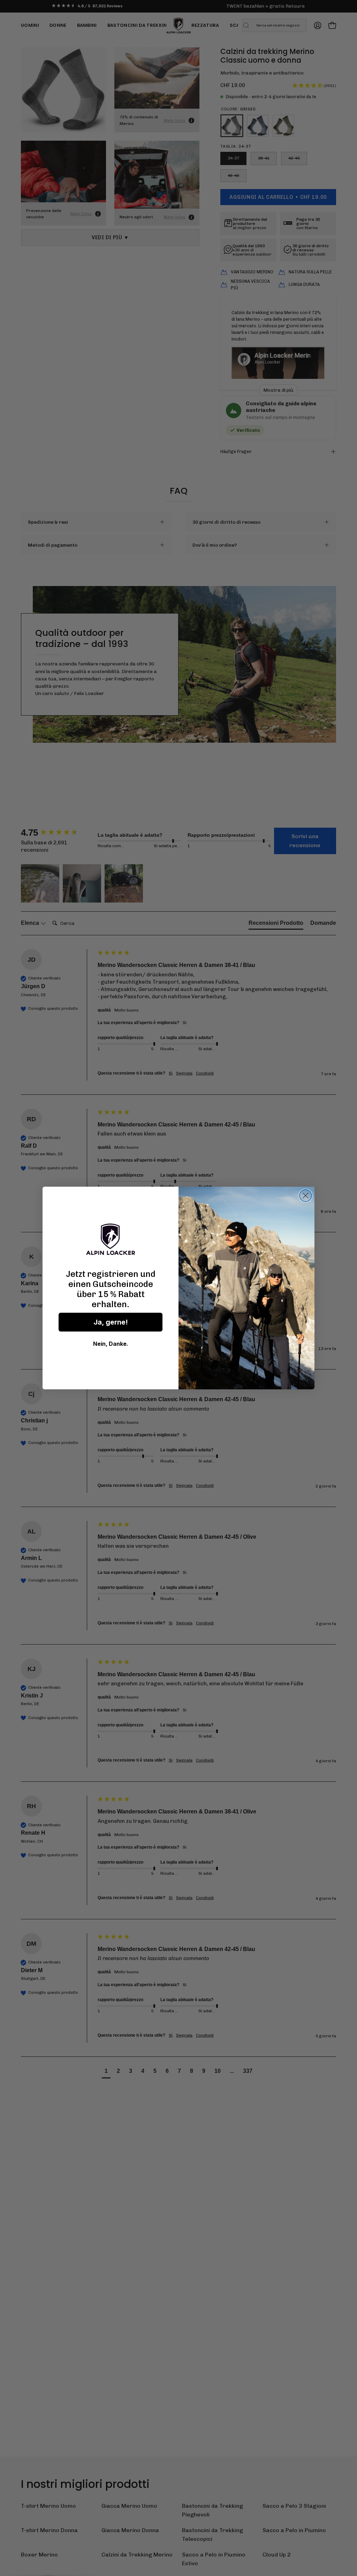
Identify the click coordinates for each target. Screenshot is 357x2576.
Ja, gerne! (111, 1322)
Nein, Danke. (111, 1344)
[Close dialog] (306, 1196)
